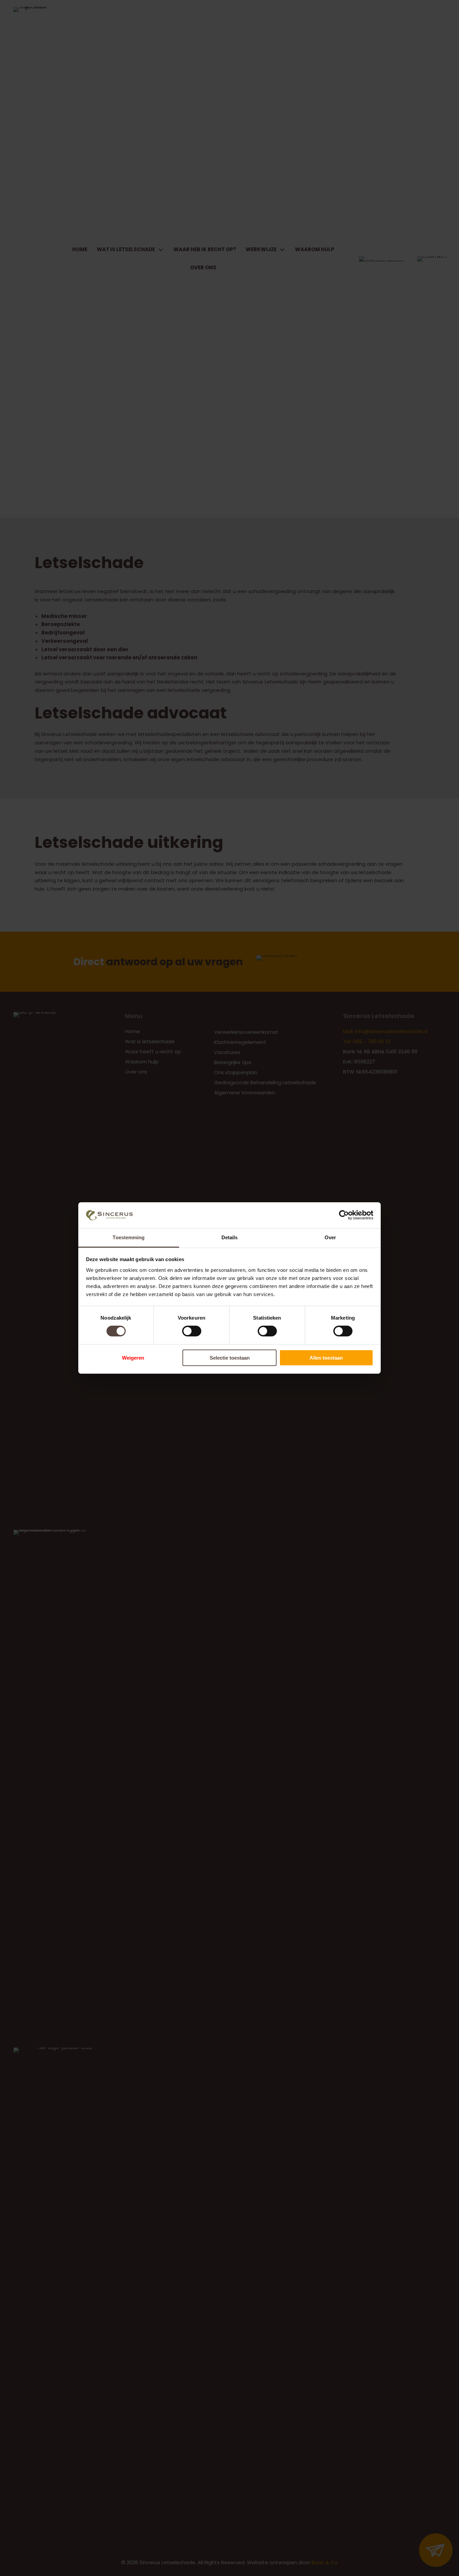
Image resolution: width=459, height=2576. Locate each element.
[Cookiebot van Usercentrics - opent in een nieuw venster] (344, 1215)
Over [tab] (330, 1237)
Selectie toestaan (230, 1358)
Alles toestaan (326, 1358)
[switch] (192, 1331)
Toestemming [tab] (129, 1237)
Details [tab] (230, 1237)
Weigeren (133, 1358)
